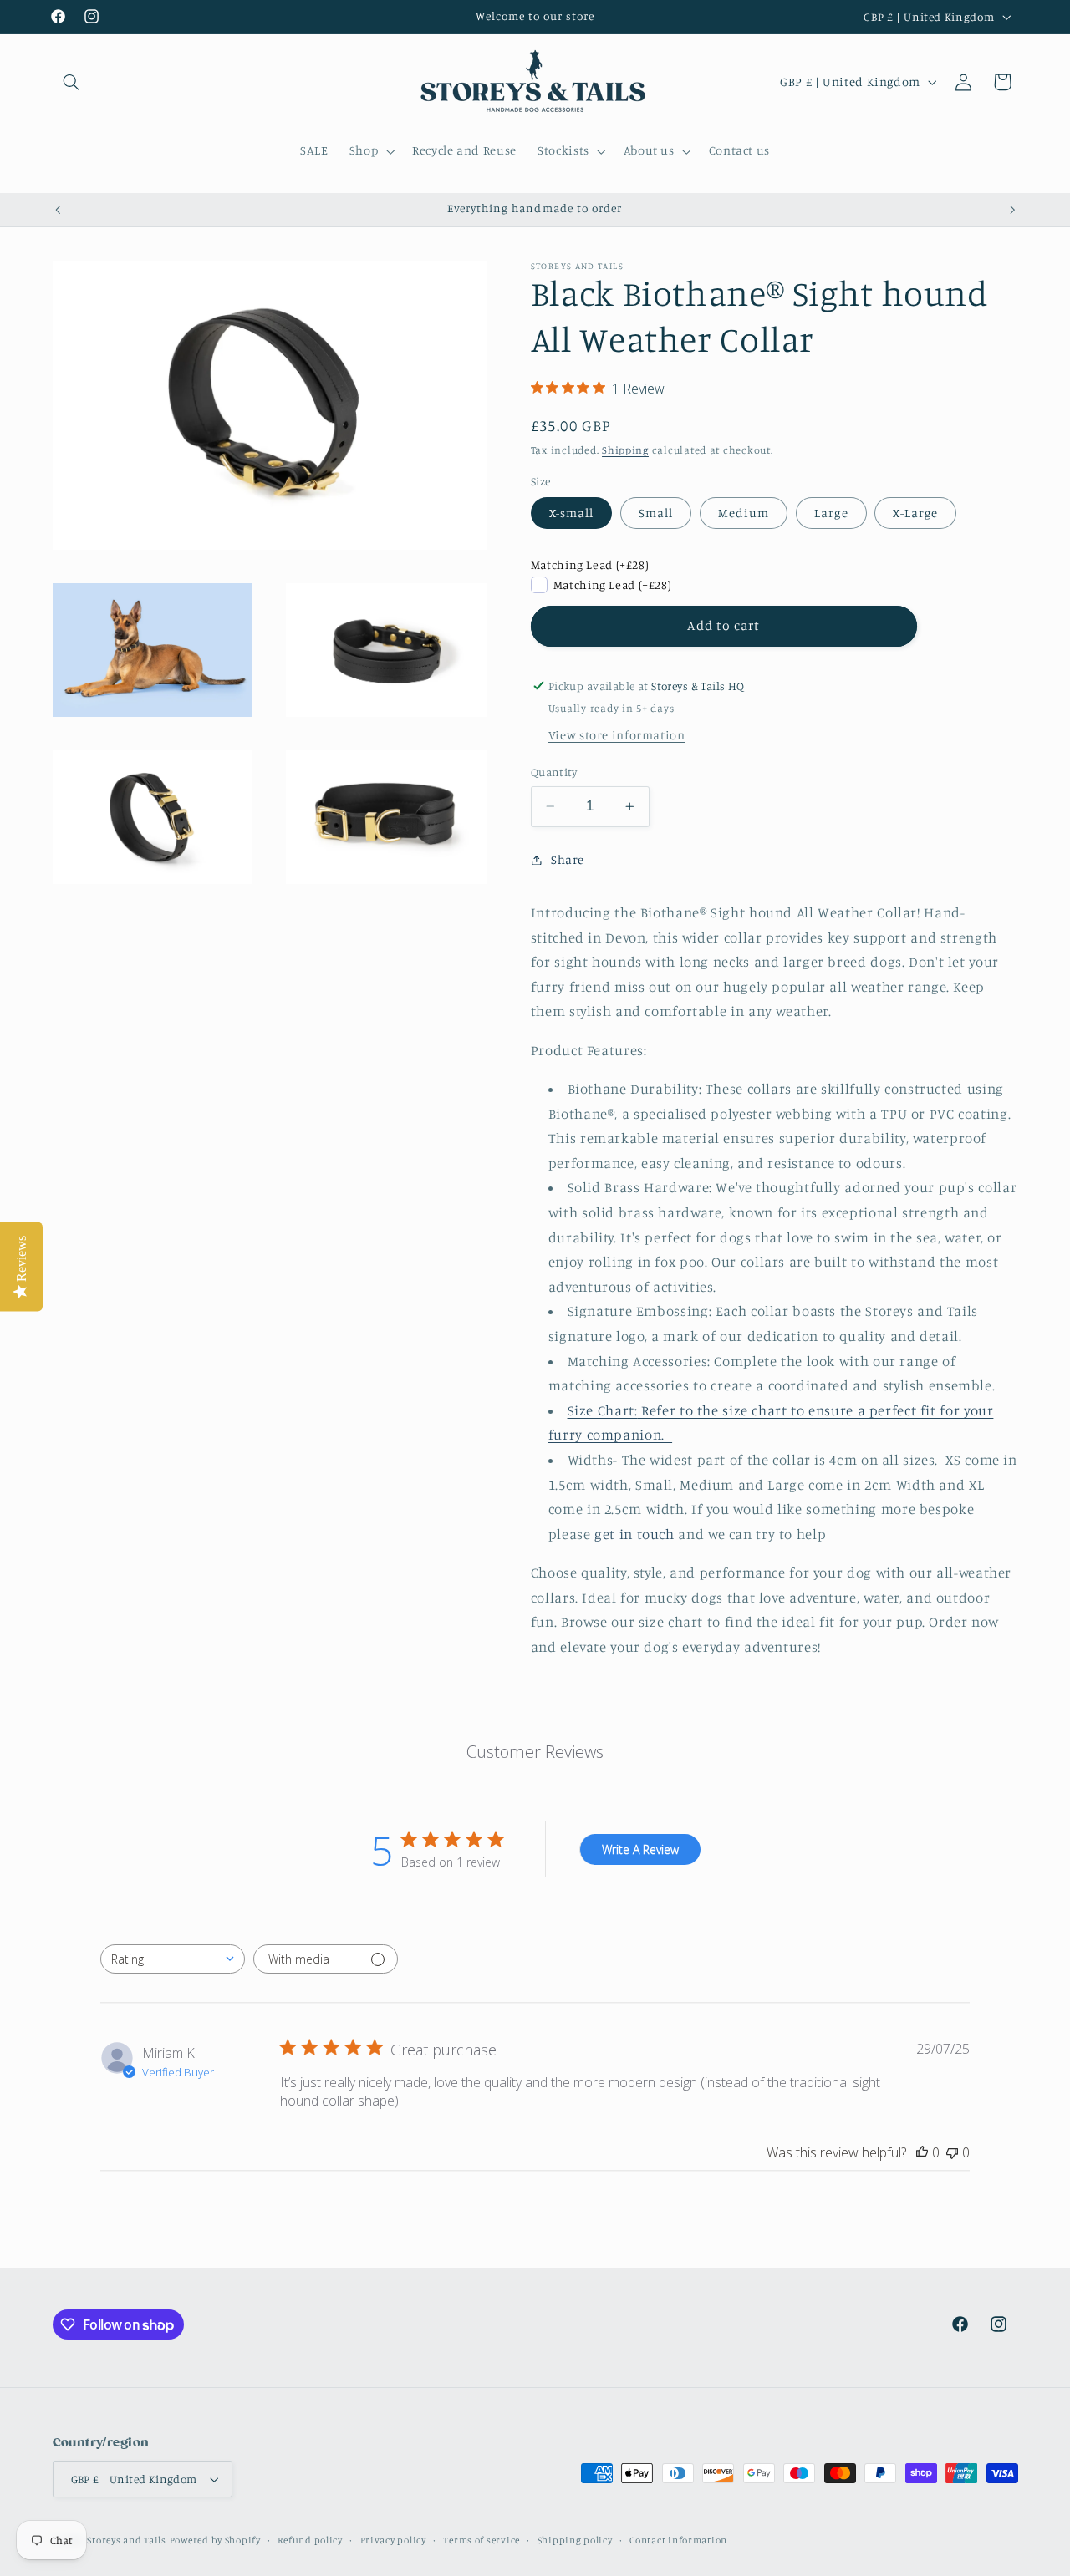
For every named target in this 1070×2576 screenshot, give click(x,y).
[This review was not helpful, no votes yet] (952, 2152)
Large (831, 513)
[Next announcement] (1012, 210)
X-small (571, 513)
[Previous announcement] (58, 210)
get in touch (634, 1534)
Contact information (678, 2540)
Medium (744, 513)
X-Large (915, 513)
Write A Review (640, 1849)
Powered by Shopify (215, 2540)
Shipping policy (575, 2540)
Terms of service (481, 2540)
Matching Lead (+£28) (590, 565)
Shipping (625, 450)
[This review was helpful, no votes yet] (922, 2152)
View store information (617, 735)
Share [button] (568, 859)
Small (656, 513)
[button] (72, 82)
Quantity (554, 772)
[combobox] (173, 1959)
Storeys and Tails (127, 2540)
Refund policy (310, 2540)
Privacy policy (393, 2540)
